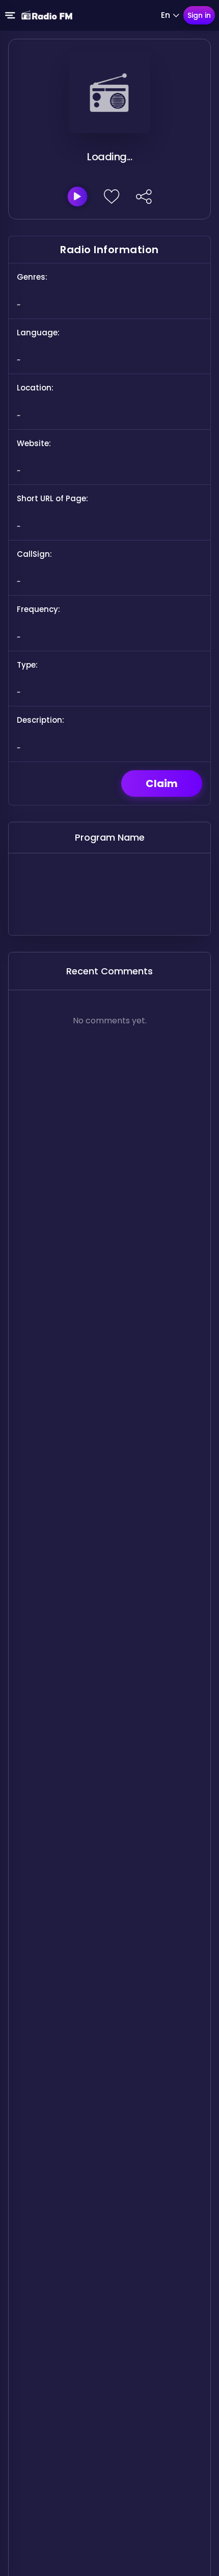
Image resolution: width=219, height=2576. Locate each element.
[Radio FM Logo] (47, 15)
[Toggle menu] (10, 15)
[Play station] (77, 197)
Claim (162, 783)
